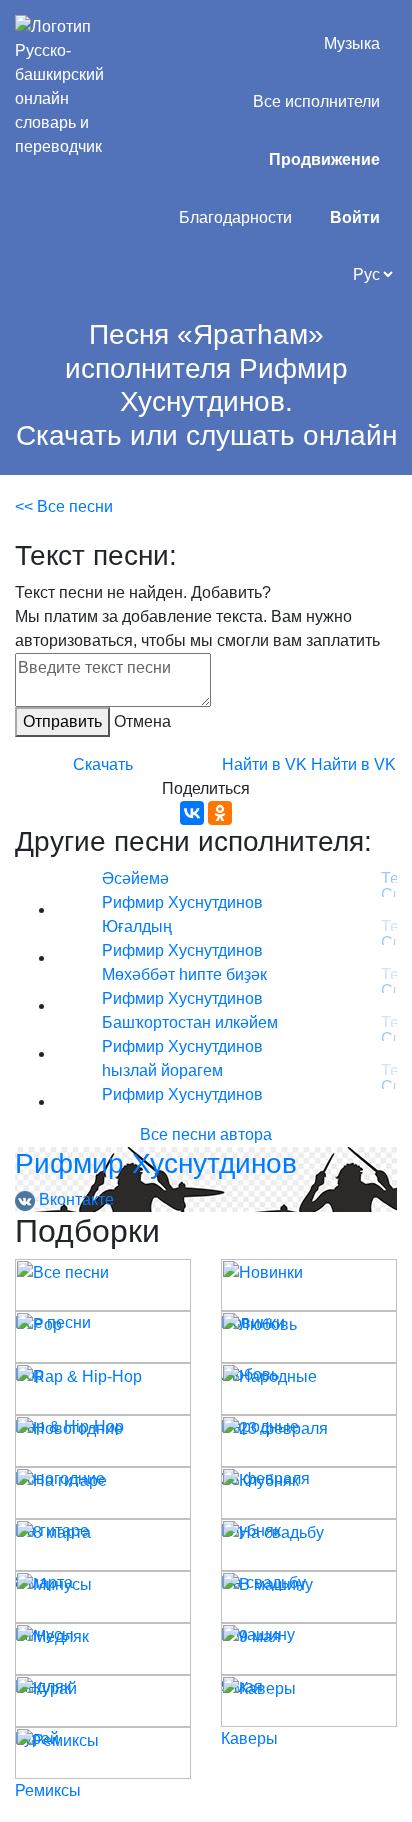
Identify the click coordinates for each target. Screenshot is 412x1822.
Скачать (103, 764)
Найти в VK (264, 764)
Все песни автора (206, 1134)
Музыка (352, 43)
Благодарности (235, 217)
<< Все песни (64, 506)
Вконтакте (74, 1199)
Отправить (62, 721)
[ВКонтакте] (192, 813)
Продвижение (324, 159)
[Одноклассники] (220, 813)
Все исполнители (316, 101)
